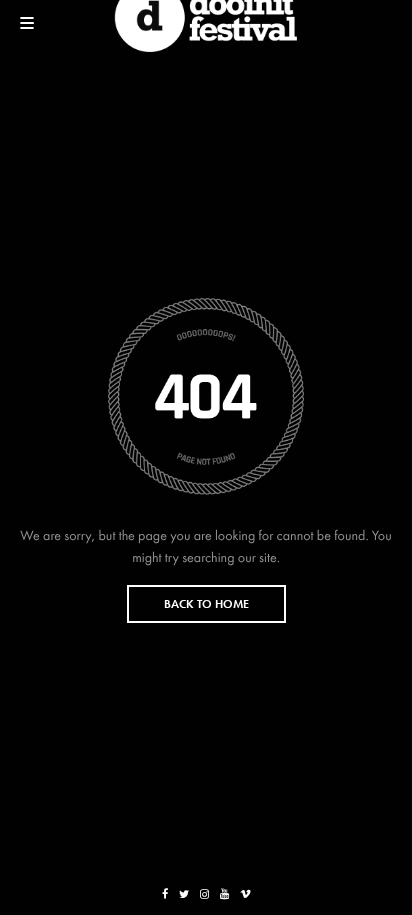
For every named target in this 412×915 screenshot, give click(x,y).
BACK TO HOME (206, 604)
